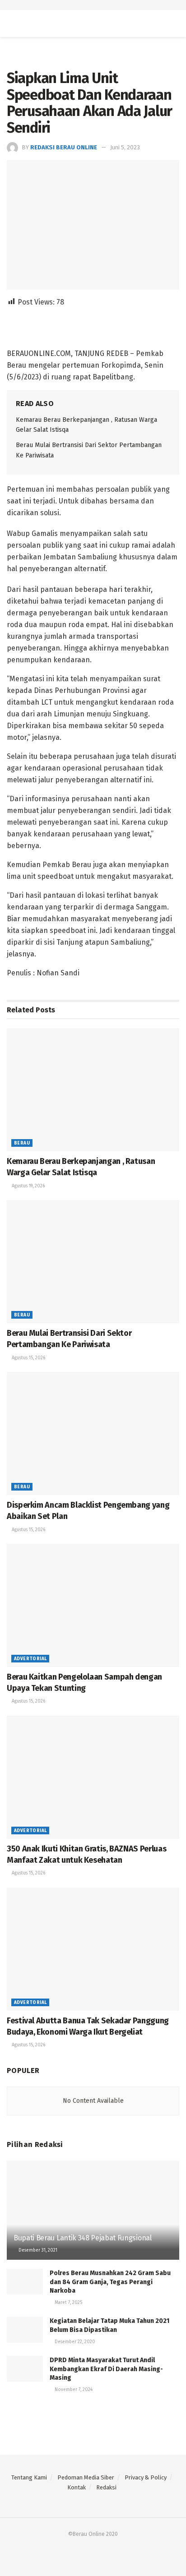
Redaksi (106, 2487)
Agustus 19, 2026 (28, 1186)
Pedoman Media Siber (86, 2477)
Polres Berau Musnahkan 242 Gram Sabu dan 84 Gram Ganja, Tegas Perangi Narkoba (110, 2282)
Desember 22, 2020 (74, 2342)
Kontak (77, 2487)
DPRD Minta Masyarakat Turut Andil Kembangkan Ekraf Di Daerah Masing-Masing (106, 2369)
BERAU (22, 1143)
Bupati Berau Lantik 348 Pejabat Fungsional (83, 2238)
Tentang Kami (29, 2477)
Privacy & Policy (146, 2477)
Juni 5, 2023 (125, 147)
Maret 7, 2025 (68, 2303)
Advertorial (30, 1659)
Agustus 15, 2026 (28, 1358)
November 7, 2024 (73, 2390)
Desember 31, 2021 (37, 2250)
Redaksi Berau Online (64, 147)
